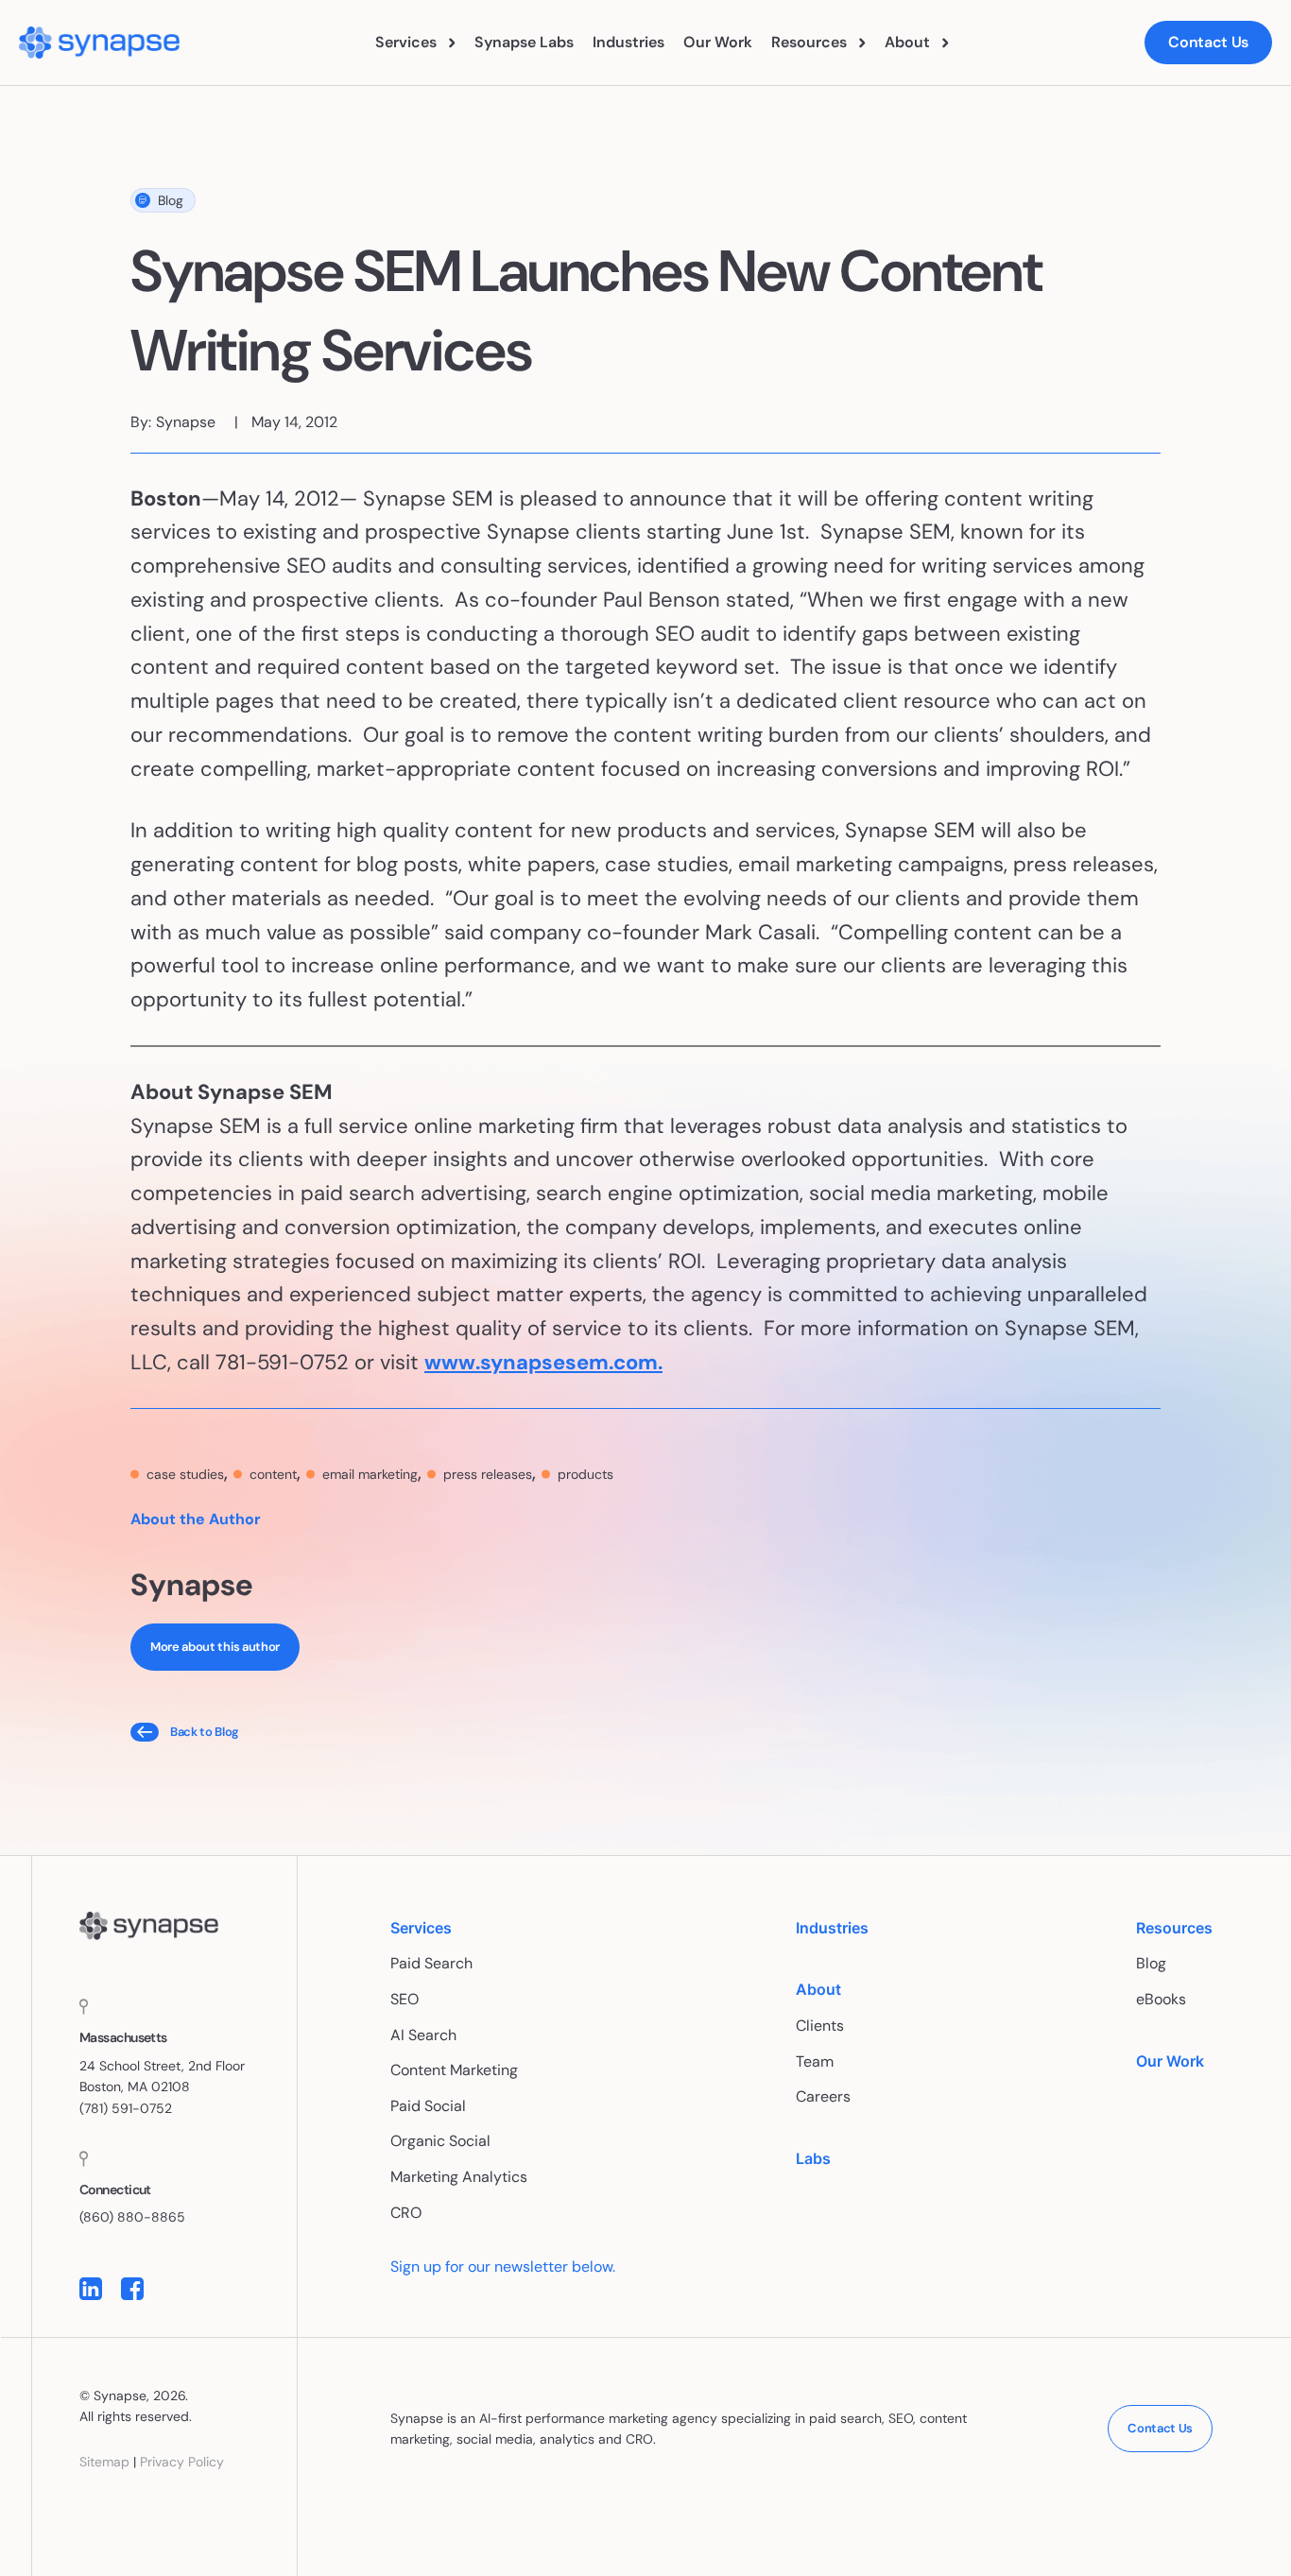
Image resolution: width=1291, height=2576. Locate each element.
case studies (185, 1474)
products (585, 1474)
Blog (171, 200)
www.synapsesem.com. (543, 1362)
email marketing (370, 1474)
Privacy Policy (182, 2462)
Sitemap (104, 2462)
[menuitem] (415, 43)
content (273, 1474)
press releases (488, 1474)
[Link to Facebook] (132, 2289)
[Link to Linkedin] (91, 2289)
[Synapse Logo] (149, 1926)
